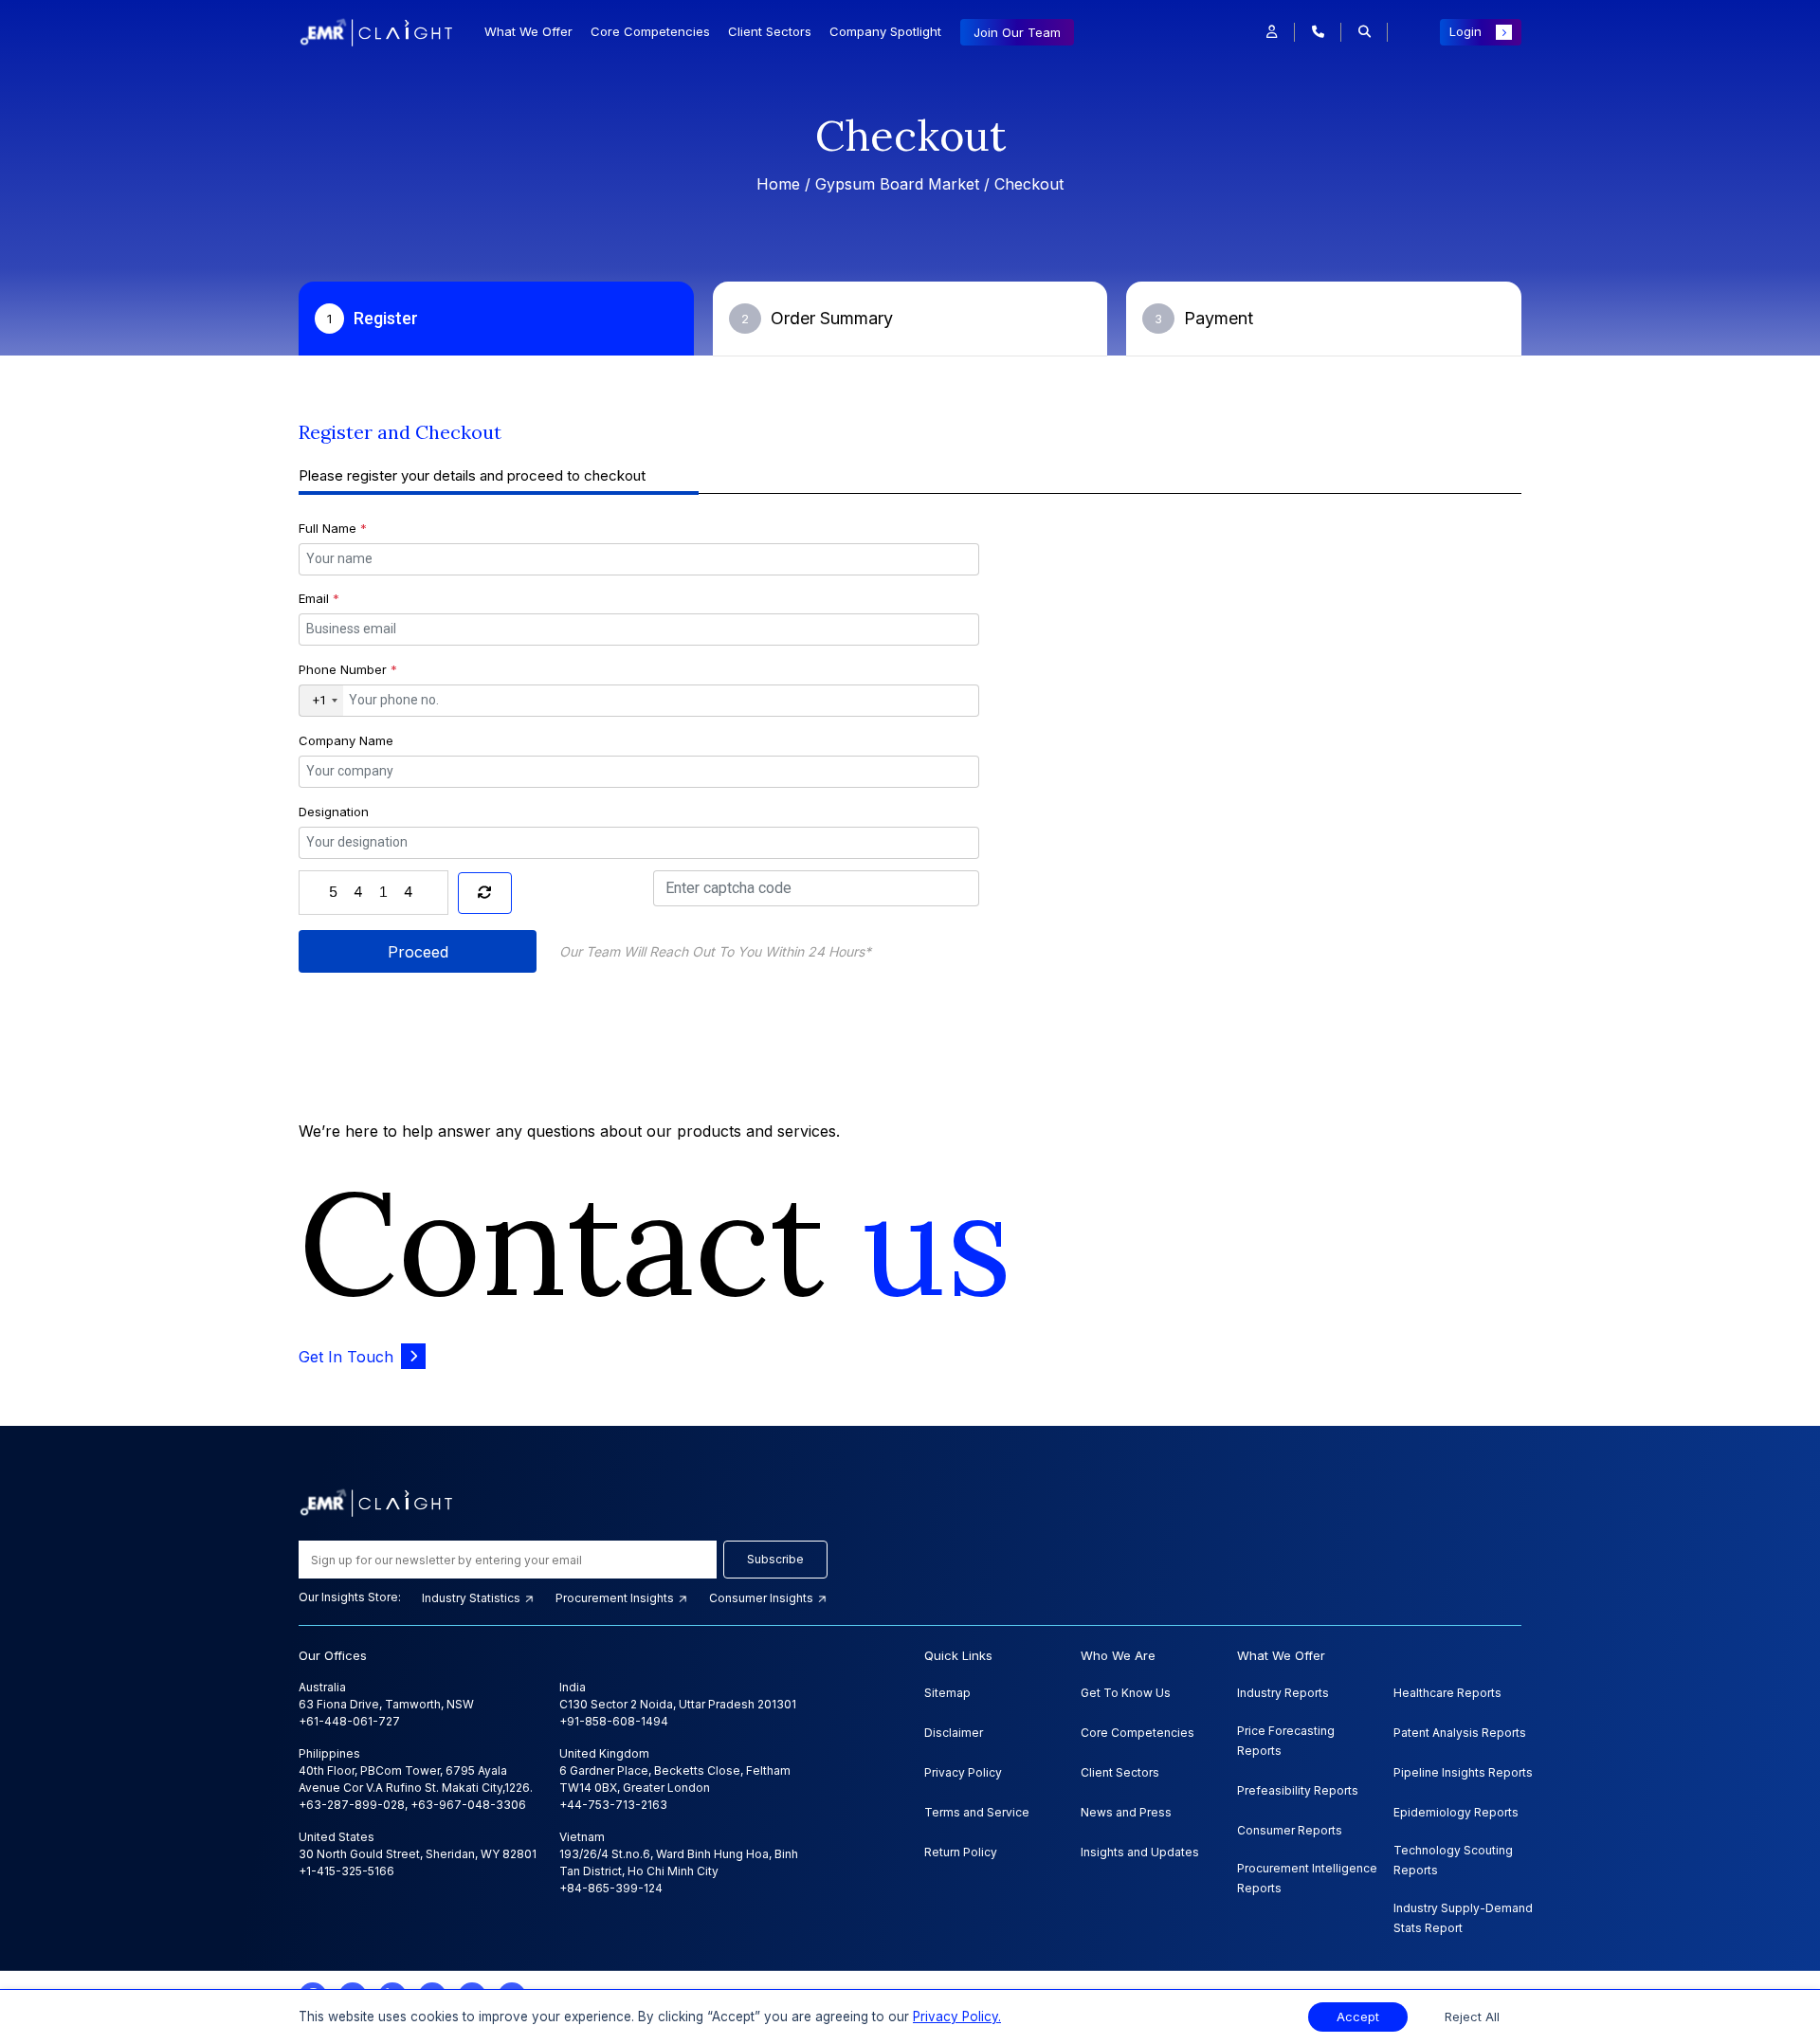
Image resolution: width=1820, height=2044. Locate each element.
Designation (334, 812)
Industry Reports (1283, 1693)
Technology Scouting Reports (1453, 1860)
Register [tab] (373, 318)
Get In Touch (346, 1357)
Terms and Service (977, 1812)
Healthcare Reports (1447, 1693)
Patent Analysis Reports (1460, 1733)
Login (1465, 31)
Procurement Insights (616, 1598)
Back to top (46, 1970)
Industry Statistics (473, 1598)
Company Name (346, 740)
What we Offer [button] (528, 31)
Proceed (418, 952)
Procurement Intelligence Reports (1307, 1878)
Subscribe (775, 1559)
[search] (1365, 32)
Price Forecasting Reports (1286, 1741)
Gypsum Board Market (897, 184)
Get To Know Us (1126, 1693)
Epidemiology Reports (1456, 1812)
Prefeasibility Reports (1298, 1790)
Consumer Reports (1290, 1830)
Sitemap (947, 1693)
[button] (1272, 32)
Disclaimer (954, 1733)
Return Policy (961, 1852)
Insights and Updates (1140, 1852)
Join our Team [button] (1017, 32)
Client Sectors (770, 31)
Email (319, 598)
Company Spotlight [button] (885, 31)
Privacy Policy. (957, 2017)
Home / (786, 184)
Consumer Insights (763, 1598)
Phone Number (348, 669)
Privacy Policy (963, 1772)
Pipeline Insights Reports (1463, 1772)
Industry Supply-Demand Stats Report (1463, 1918)
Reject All (1472, 2017)
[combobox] (321, 701)
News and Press (1126, 1812)
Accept (1358, 2017)
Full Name (333, 528)
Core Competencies (650, 31)
